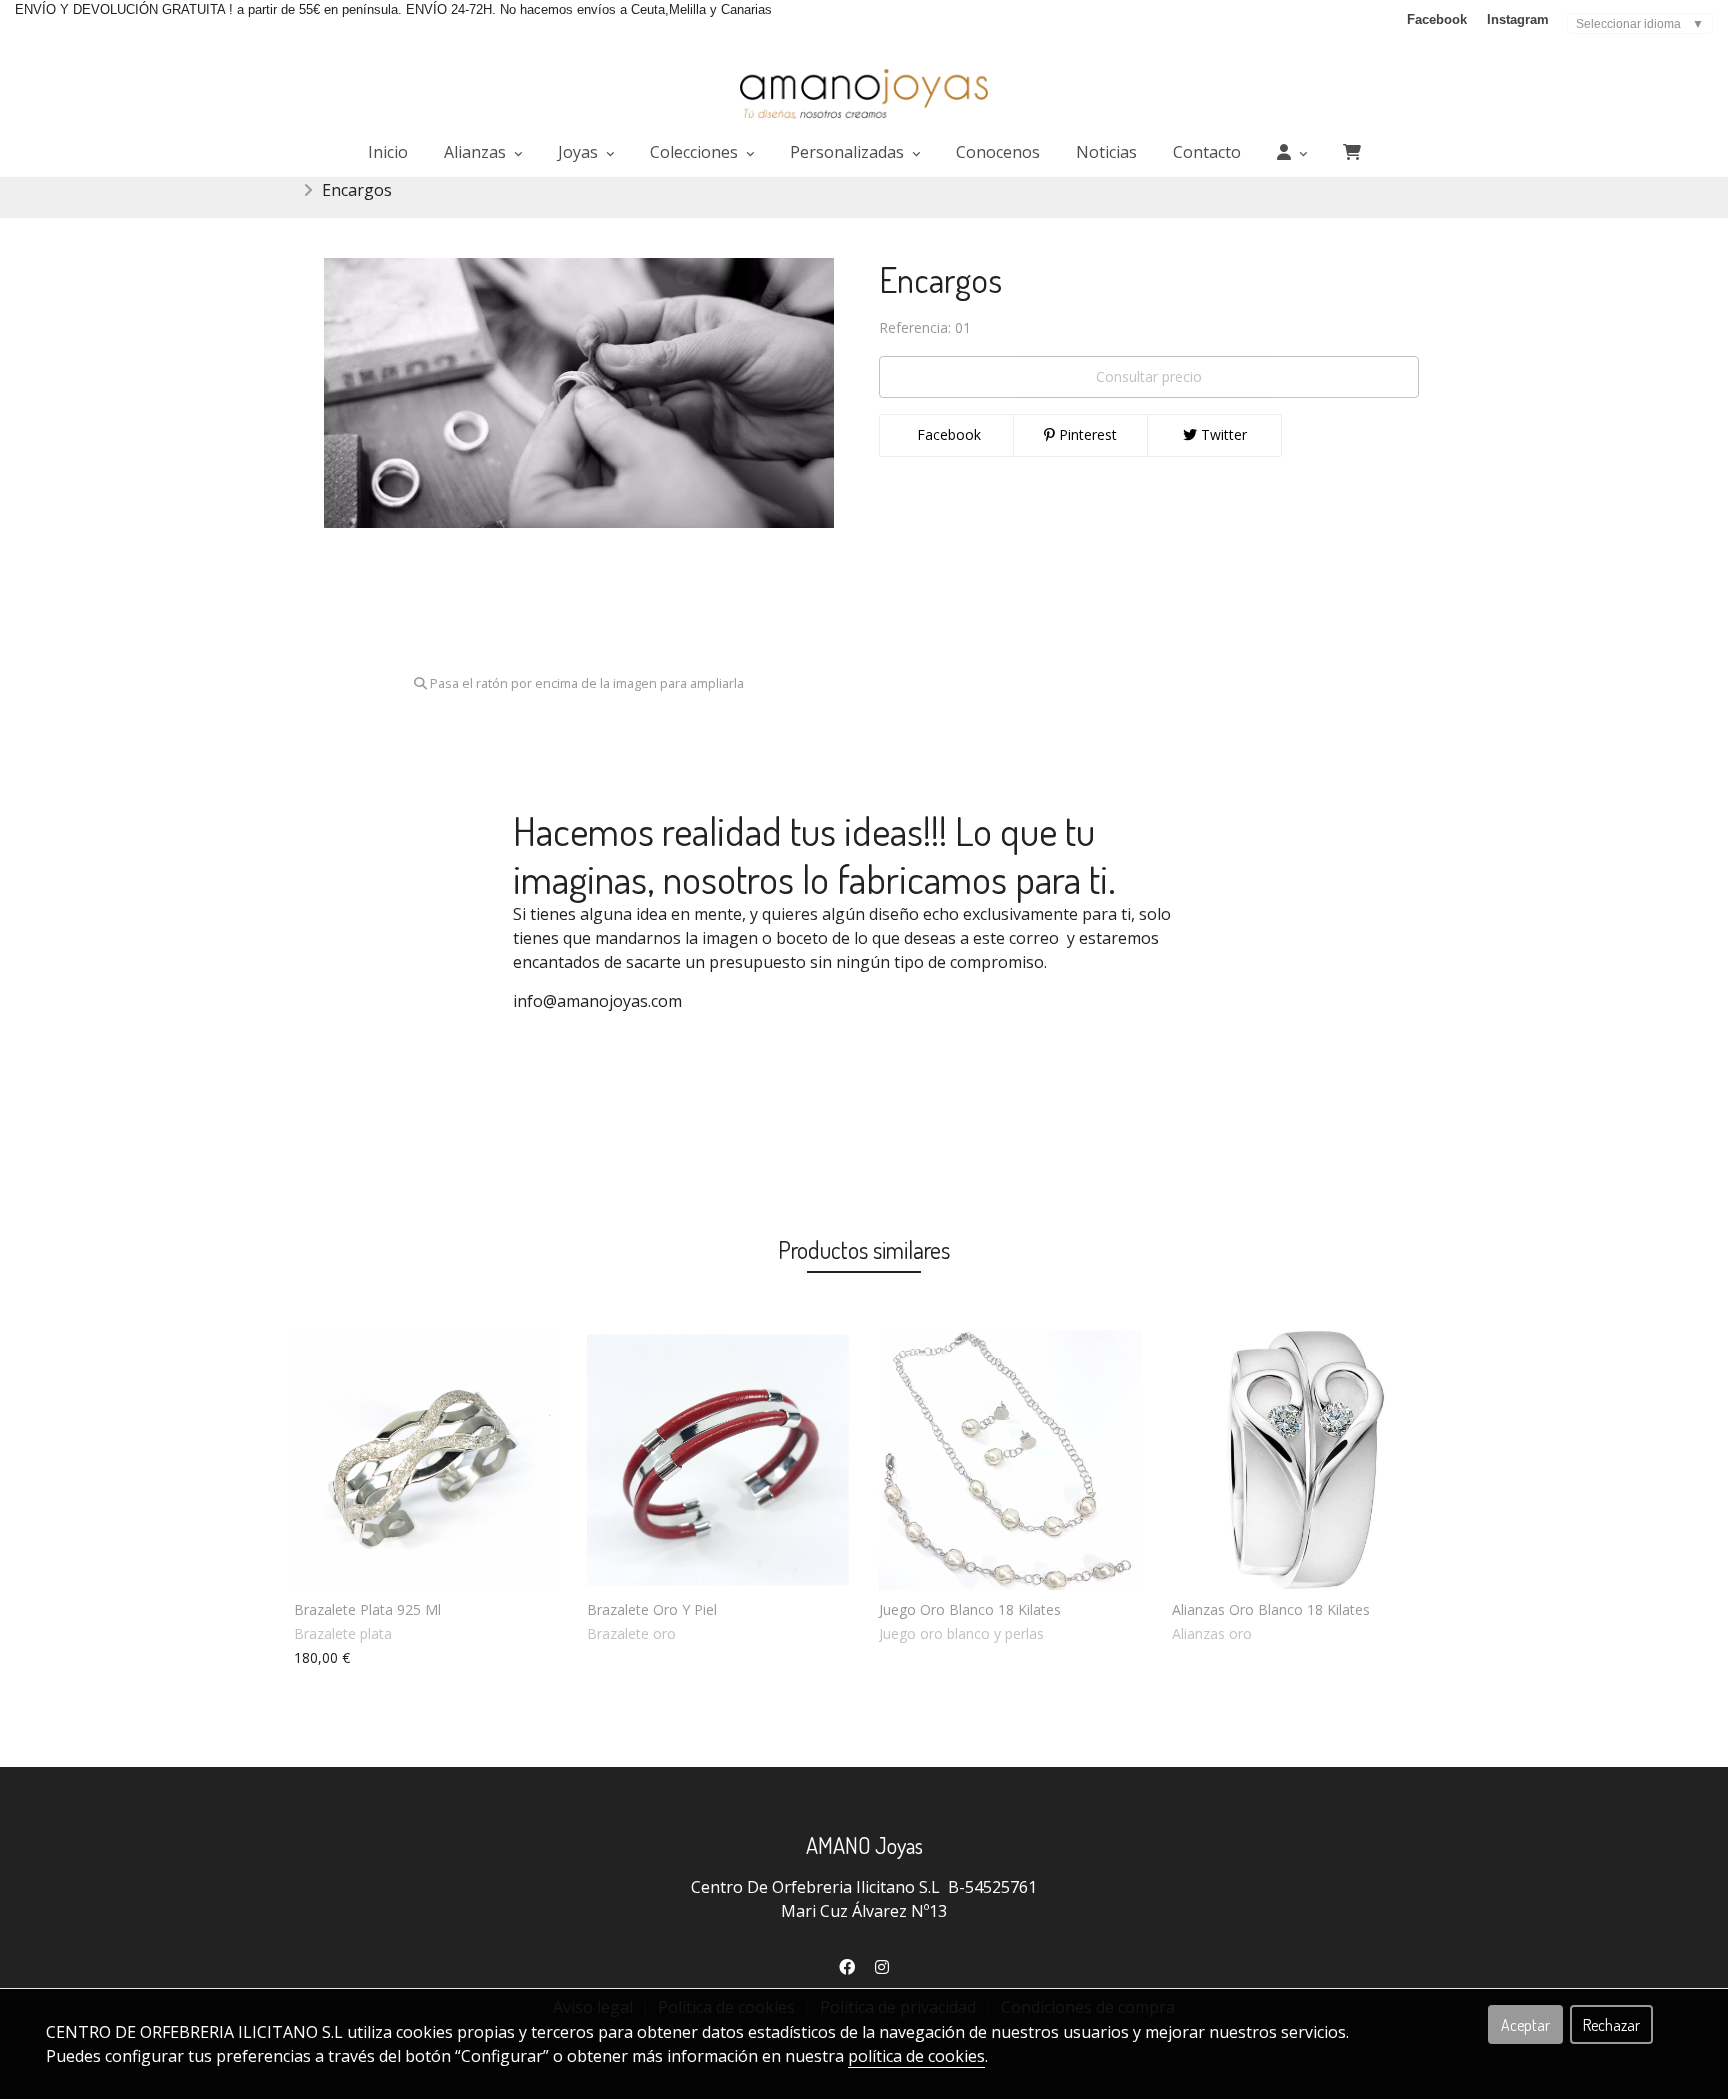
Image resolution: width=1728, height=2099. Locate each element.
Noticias (1106, 152)
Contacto (1207, 152)
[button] (1292, 152)
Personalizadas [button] (849, 152)
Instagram (1518, 19)
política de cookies (916, 2056)
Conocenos (998, 152)
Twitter (1222, 434)
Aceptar (1525, 2025)
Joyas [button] (580, 152)
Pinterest (1086, 434)
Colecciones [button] (696, 152)
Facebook (1437, 19)
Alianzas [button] (477, 152)
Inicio (388, 152)
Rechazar (1611, 2025)
